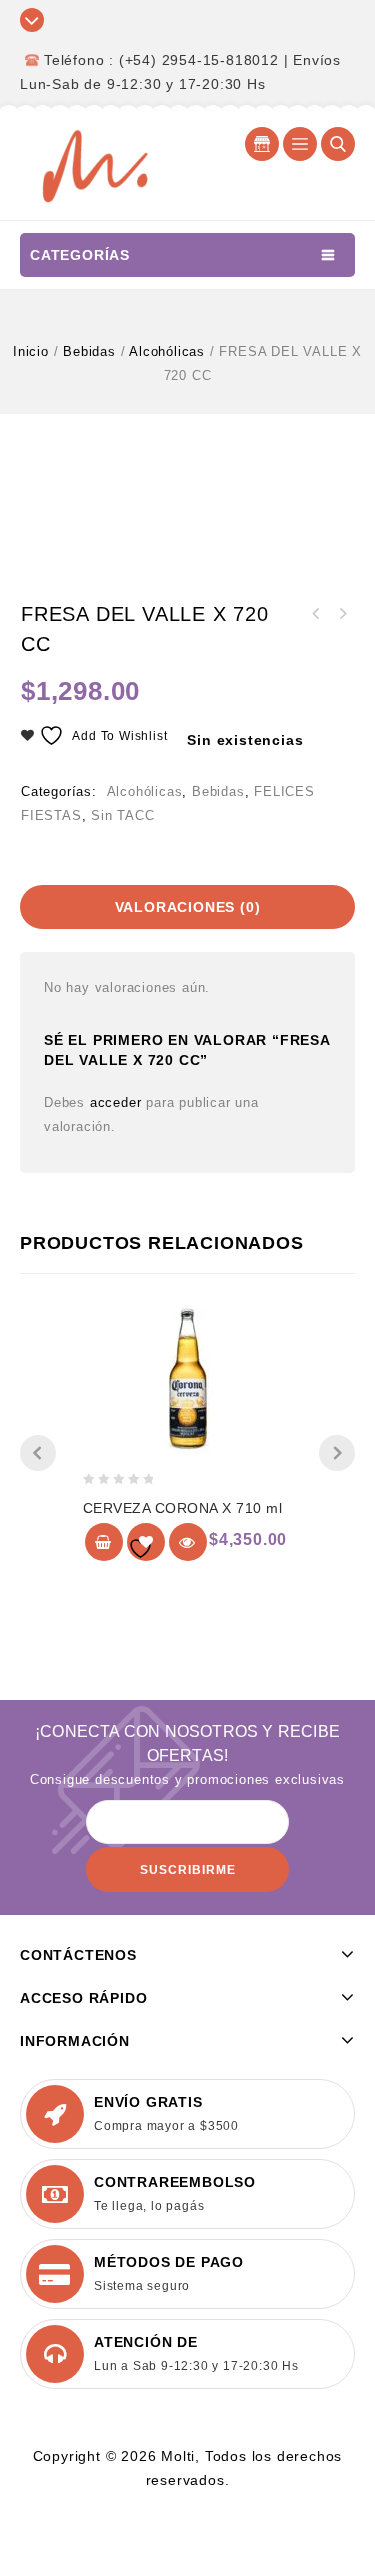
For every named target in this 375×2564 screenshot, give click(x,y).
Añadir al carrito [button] (104, 1542)
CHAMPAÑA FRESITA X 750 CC (316, 614)
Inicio (31, 351)
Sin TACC (122, 815)
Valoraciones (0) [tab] (188, 907)
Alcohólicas (167, 351)
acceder (116, 1102)
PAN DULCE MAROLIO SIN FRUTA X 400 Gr (342, 614)
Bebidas (89, 351)
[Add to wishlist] (146, 1542)
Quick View (188, 1542)
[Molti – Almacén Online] (95, 164)
